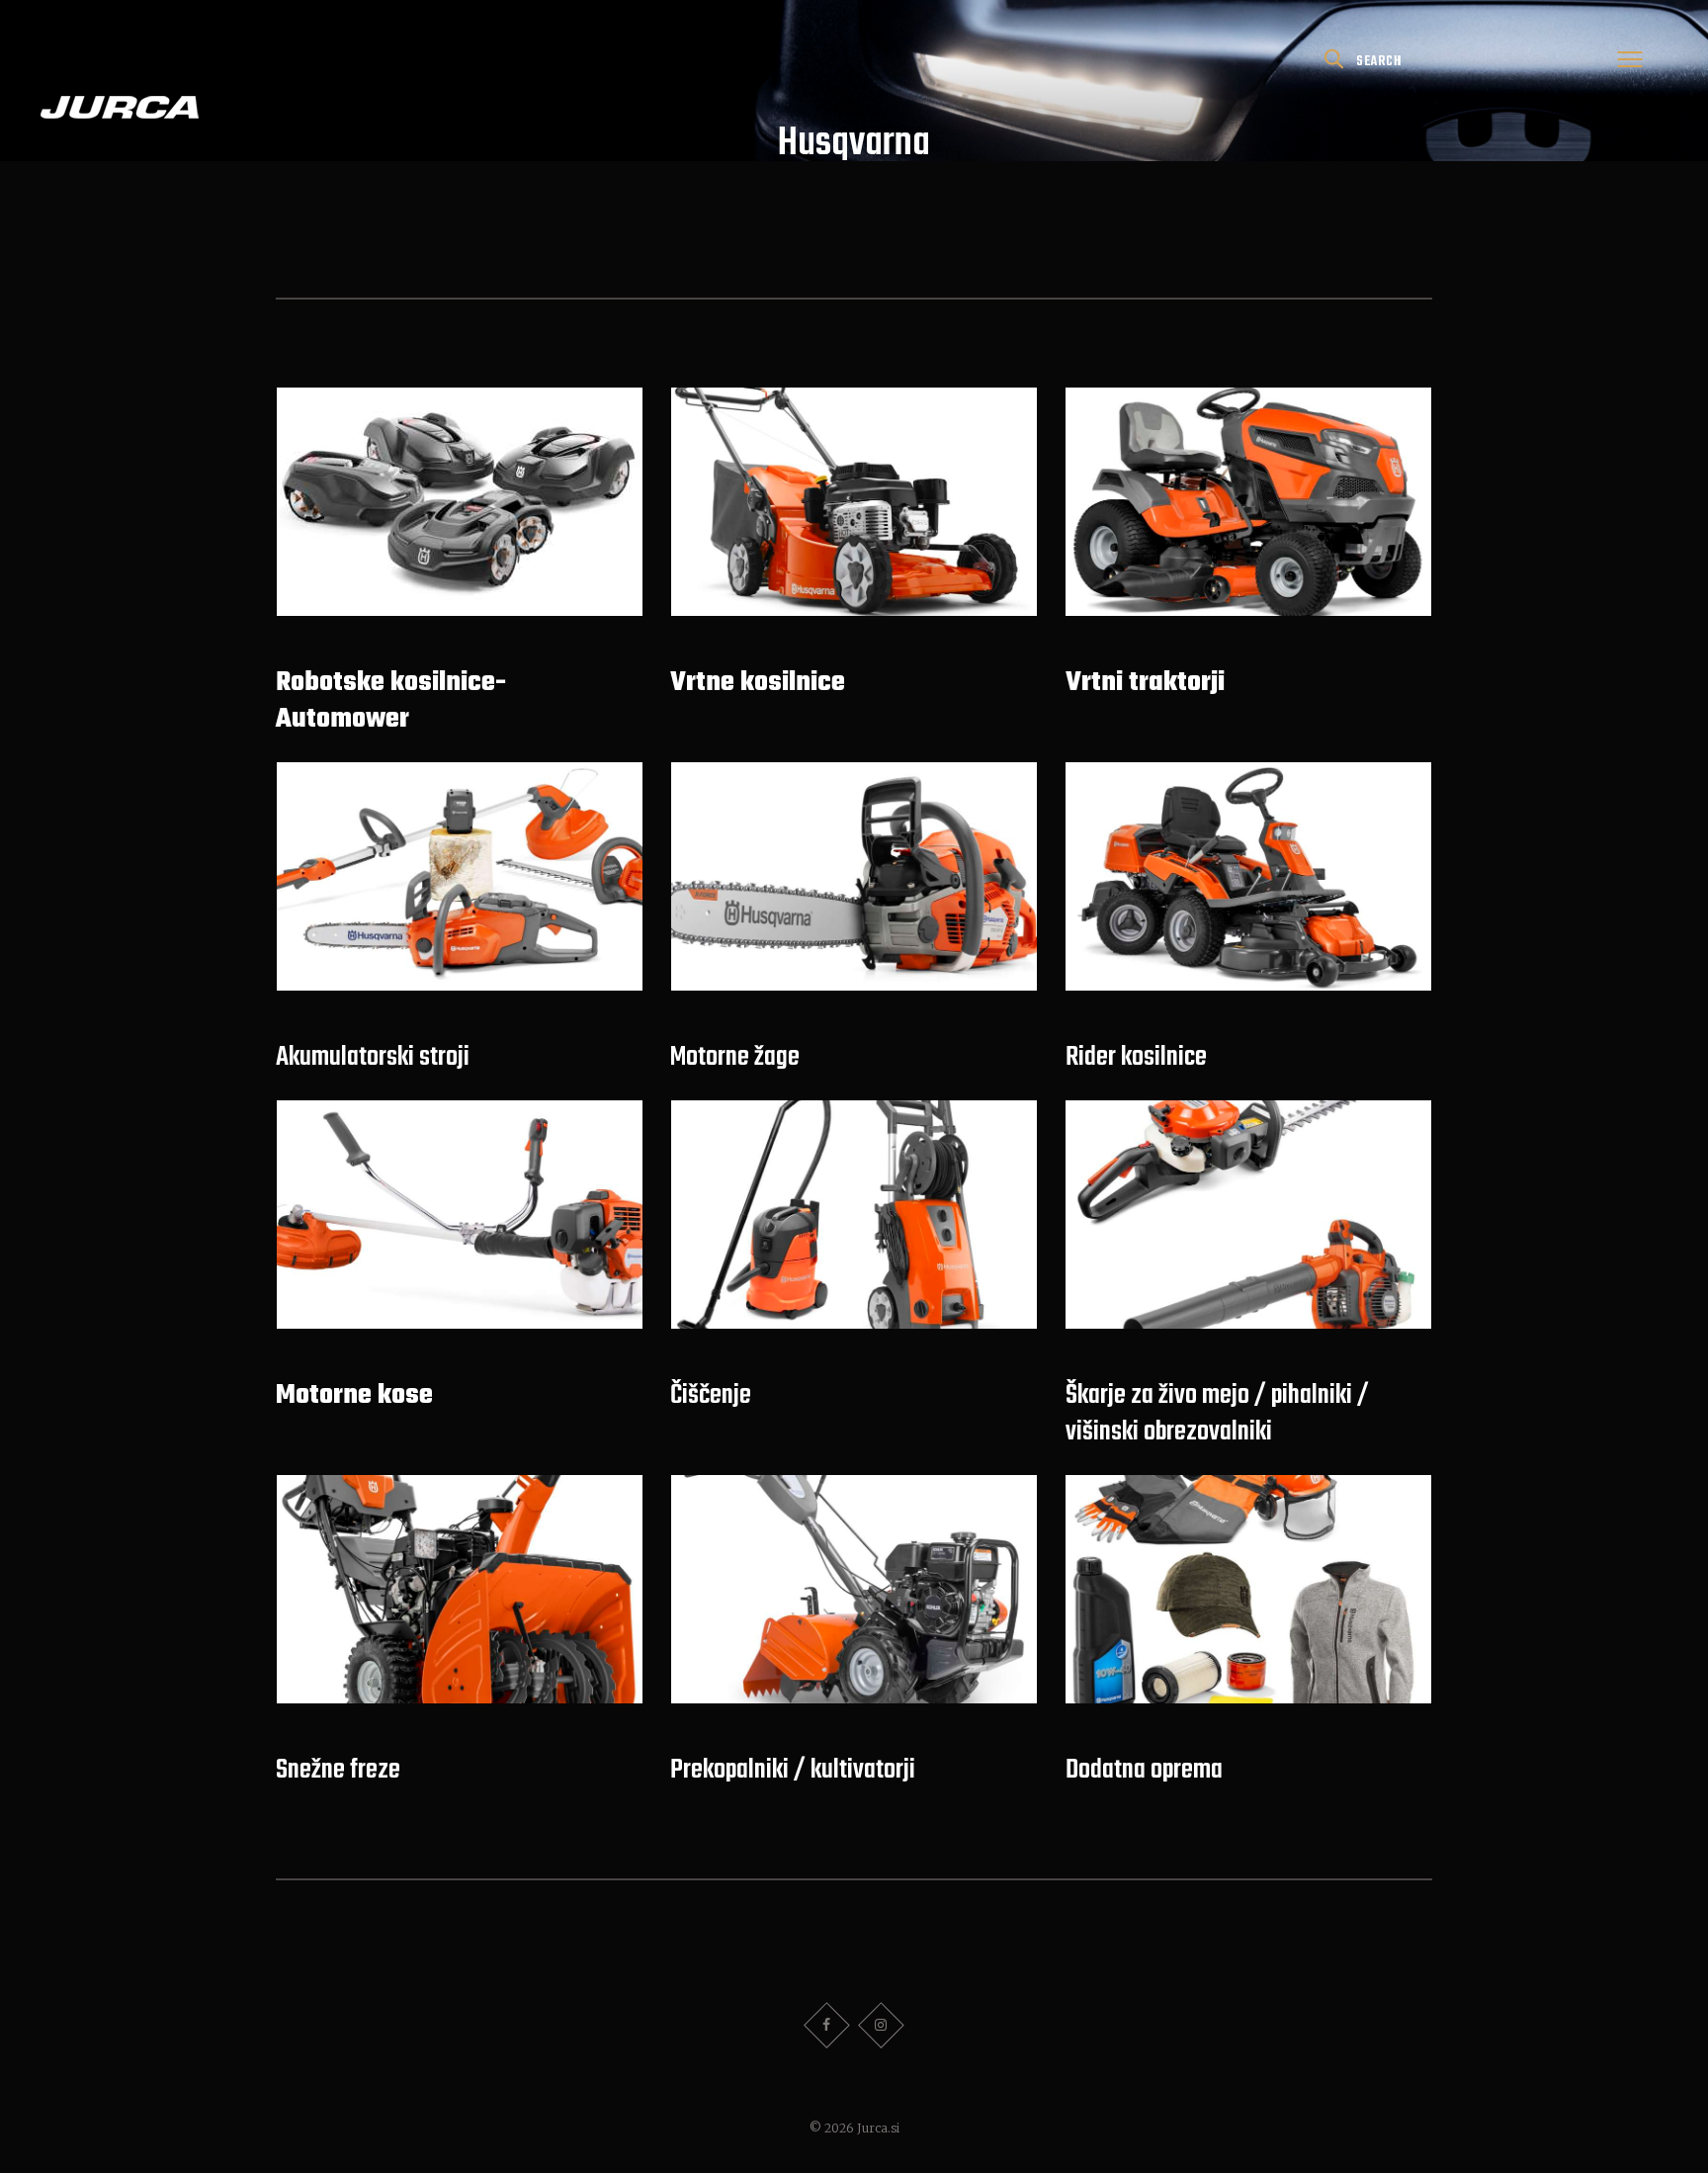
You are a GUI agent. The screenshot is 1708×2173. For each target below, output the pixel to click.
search (1379, 61)
